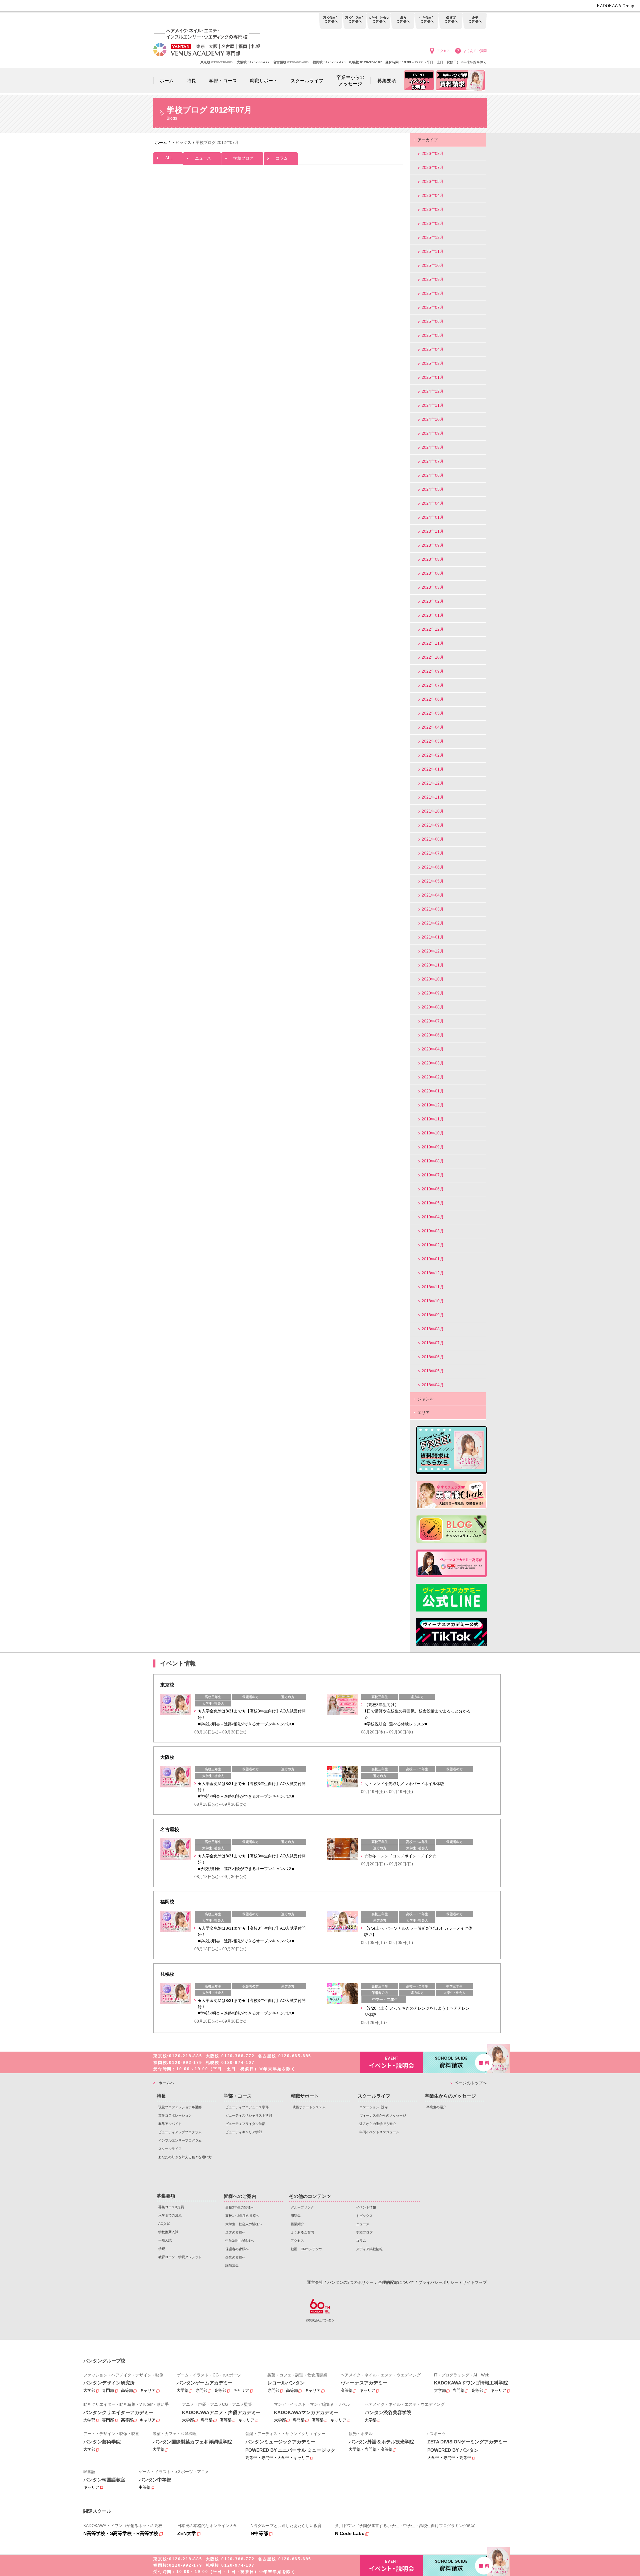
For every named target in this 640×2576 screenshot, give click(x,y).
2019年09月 (433, 1147)
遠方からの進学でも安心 (378, 2124)
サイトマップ (475, 2282)
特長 (161, 2096)
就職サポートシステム (309, 2107)
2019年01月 (433, 1259)
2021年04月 (433, 895)
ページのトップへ (471, 2083)
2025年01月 (433, 377)
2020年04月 (433, 1049)
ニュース (203, 158)
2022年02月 (433, 755)
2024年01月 (433, 517)
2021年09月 (433, 825)
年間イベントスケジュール (379, 2132)
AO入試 (164, 2224)
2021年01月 (433, 937)
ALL (169, 158)
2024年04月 (433, 503)
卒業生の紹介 (436, 2107)
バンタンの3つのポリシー (350, 2282)
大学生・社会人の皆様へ (379, 21)
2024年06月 (433, 475)
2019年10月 (433, 1133)
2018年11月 (433, 1287)
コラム (282, 158)
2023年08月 (433, 559)
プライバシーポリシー (438, 2282)
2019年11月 (433, 1119)
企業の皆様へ (475, 21)
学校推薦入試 (168, 2232)
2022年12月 (433, 629)
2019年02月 (433, 1245)
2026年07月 (433, 168)
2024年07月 (433, 461)
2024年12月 (433, 391)
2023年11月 (433, 531)
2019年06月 (433, 1189)
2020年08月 (433, 1007)
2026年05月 (433, 182)
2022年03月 (433, 741)
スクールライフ (170, 2149)
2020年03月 (433, 1063)
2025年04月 (433, 349)
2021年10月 (433, 811)
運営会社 (315, 2282)
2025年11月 (433, 252)
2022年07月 (433, 685)
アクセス (443, 51)
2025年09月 (433, 280)
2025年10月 (433, 266)
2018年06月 (433, 1357)
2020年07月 (433, 1021)
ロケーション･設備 (373, 2107)
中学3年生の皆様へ (427, 21)
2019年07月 (433, 1175)
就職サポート (305, 2096)
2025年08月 (433, 294)
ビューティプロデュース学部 (247, 2107)
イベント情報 (366, 2207)
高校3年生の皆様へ (331, 21)
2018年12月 (433, 1273)
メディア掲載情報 (369, 2249)
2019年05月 (433, 1203)
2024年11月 (433, 405)
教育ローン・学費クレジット (180, 2257)
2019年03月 (433, 1231)
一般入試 (165, 2240)
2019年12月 (433, 1105)
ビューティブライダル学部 (245, 2124)
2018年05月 (433, 1371)
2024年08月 (433, 447)
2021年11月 (433, 797)
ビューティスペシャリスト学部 (249, 2115)
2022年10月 (433, 657)
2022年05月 (433, 713)
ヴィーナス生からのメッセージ (383, 2115)
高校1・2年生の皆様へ (355, 21)
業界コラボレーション (175, 2115)
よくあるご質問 (475, 51)
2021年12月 (433, 783)
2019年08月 (433, 1161)
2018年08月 (433, 1329)
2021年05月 (433, 881)
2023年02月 (433, 601)
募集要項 (166, 2196)
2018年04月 (433, 1385)
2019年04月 (433, 1217)
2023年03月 (433, 587)
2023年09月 (433, 545)
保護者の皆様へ (451, 21)
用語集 (296, 2216)
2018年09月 (433, 1315)
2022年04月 (433, 727)
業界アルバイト (170, 2124)
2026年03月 (433, 210)
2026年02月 (433, 224)
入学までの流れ (170, 2215)
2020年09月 (433, 993)
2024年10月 (433, 419)
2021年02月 (433, 923)
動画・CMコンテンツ (306, 2249)
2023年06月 (433, 573)
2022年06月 (433, 699)
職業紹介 (297, 2224)
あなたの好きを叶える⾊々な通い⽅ (185, 2157)
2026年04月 (433, 196)
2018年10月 (433, 1301)
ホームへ (166, 2083)
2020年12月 (433, 951)
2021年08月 (433, 839)
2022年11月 (433, 643)
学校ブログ (243, 158)
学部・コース (238, 2096)
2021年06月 (433, 867)
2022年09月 (433, 671)
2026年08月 (433, 154)
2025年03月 (433, 363)
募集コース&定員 (171, 2207)
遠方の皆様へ (403, 21)
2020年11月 (433, 965)
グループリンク (302, 2207)
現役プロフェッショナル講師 (180, 2107)
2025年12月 (433, 238)
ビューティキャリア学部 (244, 2132)
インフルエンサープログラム (180, 2140)
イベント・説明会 (392, 2062)
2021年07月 (433, 853)
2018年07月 (433, 1343)
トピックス (364, 2216)
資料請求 (455, 2062)
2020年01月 (433, 1091)
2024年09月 (433, 433)
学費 (162, 2249)
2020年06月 (433, 1035)
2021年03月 (433, 909)
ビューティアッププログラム (180, 2132)
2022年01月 (433, 769)
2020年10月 (433, 979)
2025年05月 (433, 335)
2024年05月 (433, 489)
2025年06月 (433, 322)
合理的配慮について (396, 2282)
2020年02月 (433, 1077)
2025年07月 (433, 308)
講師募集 (232, 2266)
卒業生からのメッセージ (450, 2096)
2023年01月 (433, 615)
